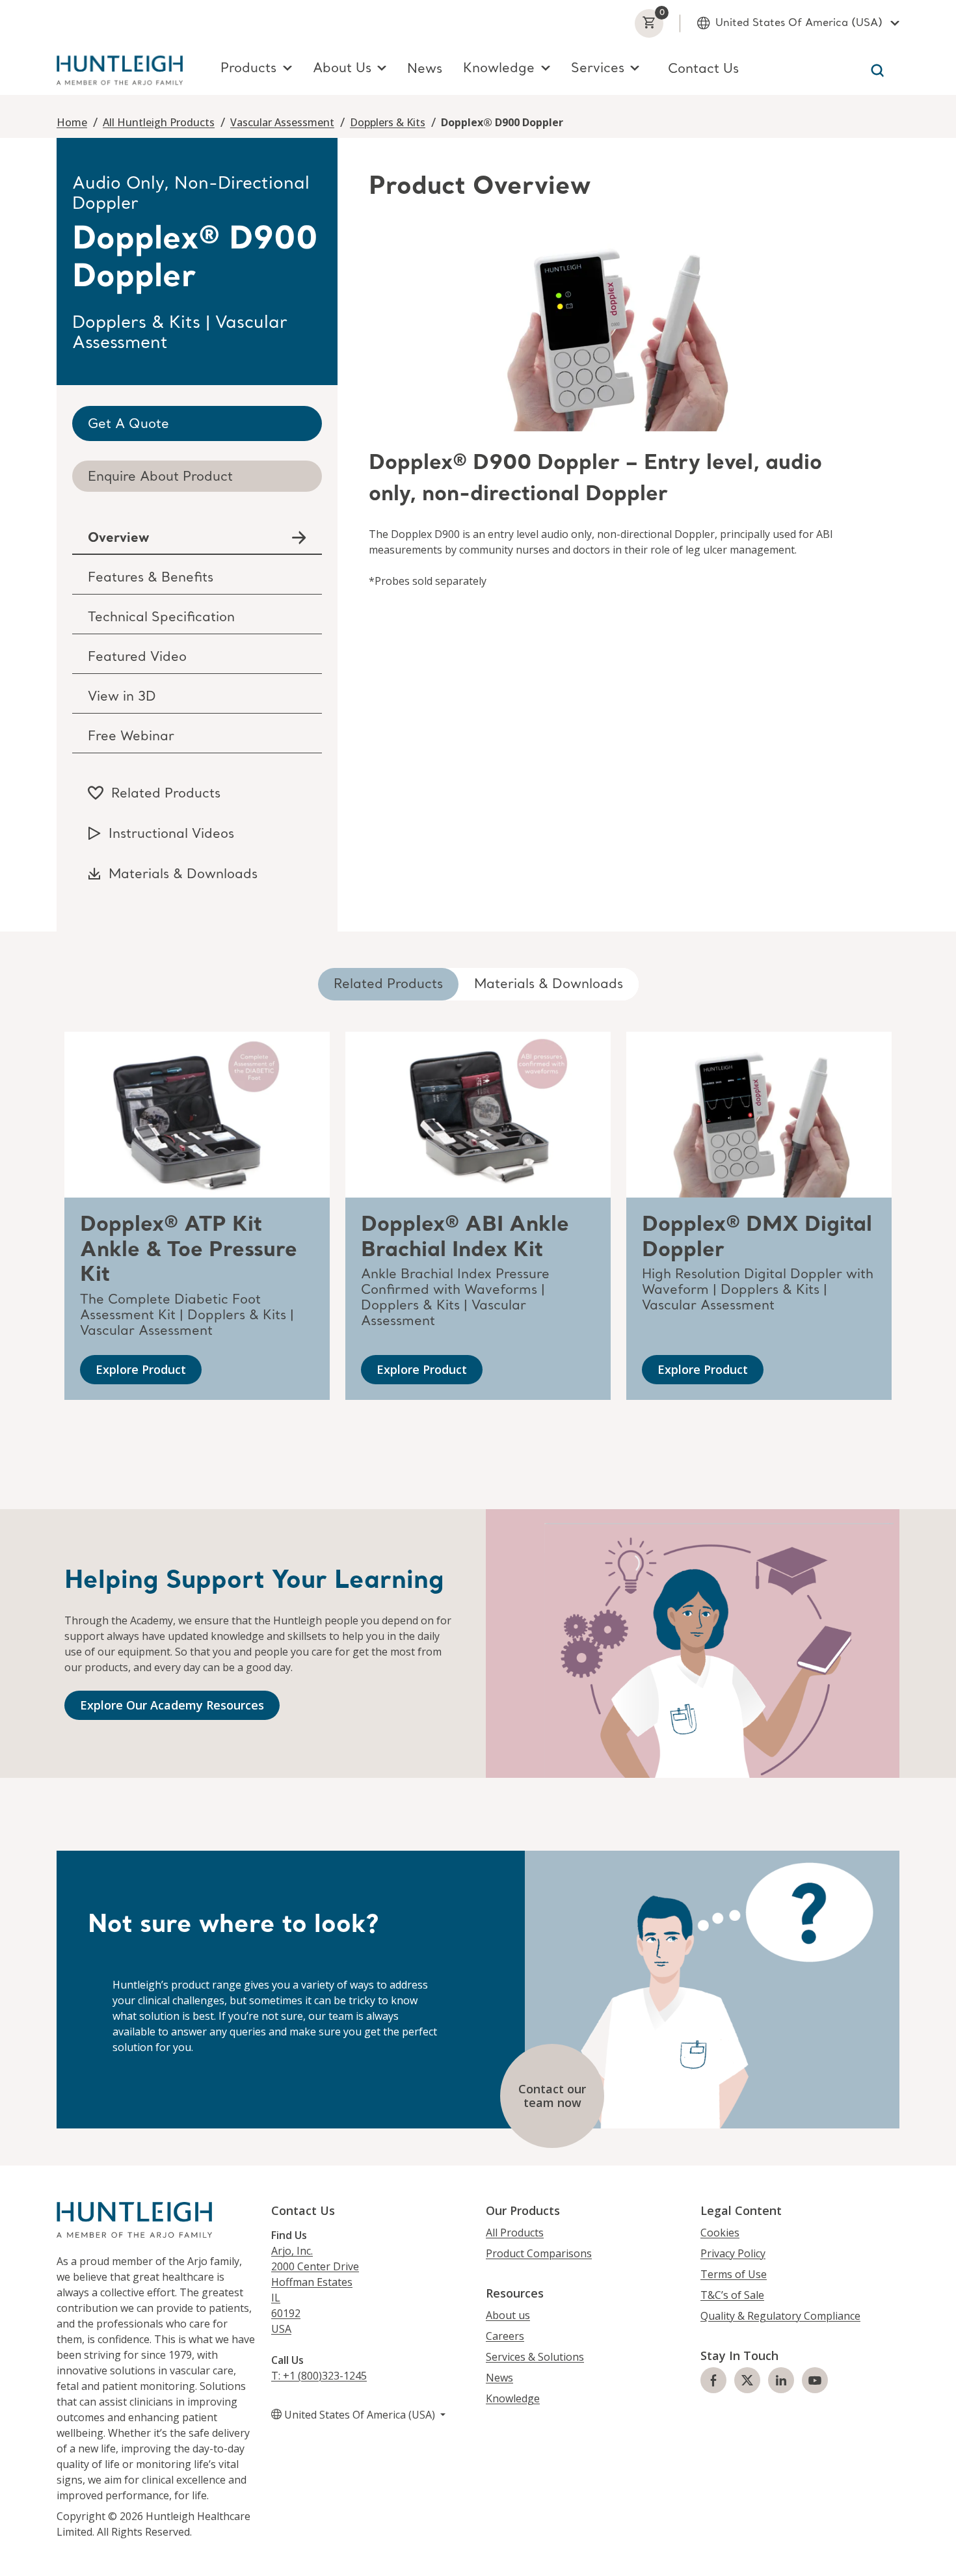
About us (508, 2315)
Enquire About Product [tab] (160, 477)
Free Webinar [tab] (131, 737)
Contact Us (703, 70)
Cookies (720, 2233)
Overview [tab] (118, 539)
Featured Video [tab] (137, 658)
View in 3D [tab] (122, 697)
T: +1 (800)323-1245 (319, 2376)
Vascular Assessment (282, 122)
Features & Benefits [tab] (151, 578)
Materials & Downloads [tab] (549, 985)
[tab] (197, 423)
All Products (515, 2233)
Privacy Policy (733, 2253)
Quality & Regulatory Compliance (780, 2316)
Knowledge (513, 2398)
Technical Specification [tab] (161, 618)
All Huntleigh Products (159, 122)
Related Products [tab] (388, 985)
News (425, 70)
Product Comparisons (539, 2253)
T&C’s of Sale (732, 2295)
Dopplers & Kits (388, 122)
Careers (505, 2336)
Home (72, 122)
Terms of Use (734, 2274)
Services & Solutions (535, 2357)
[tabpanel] (618, 379)
